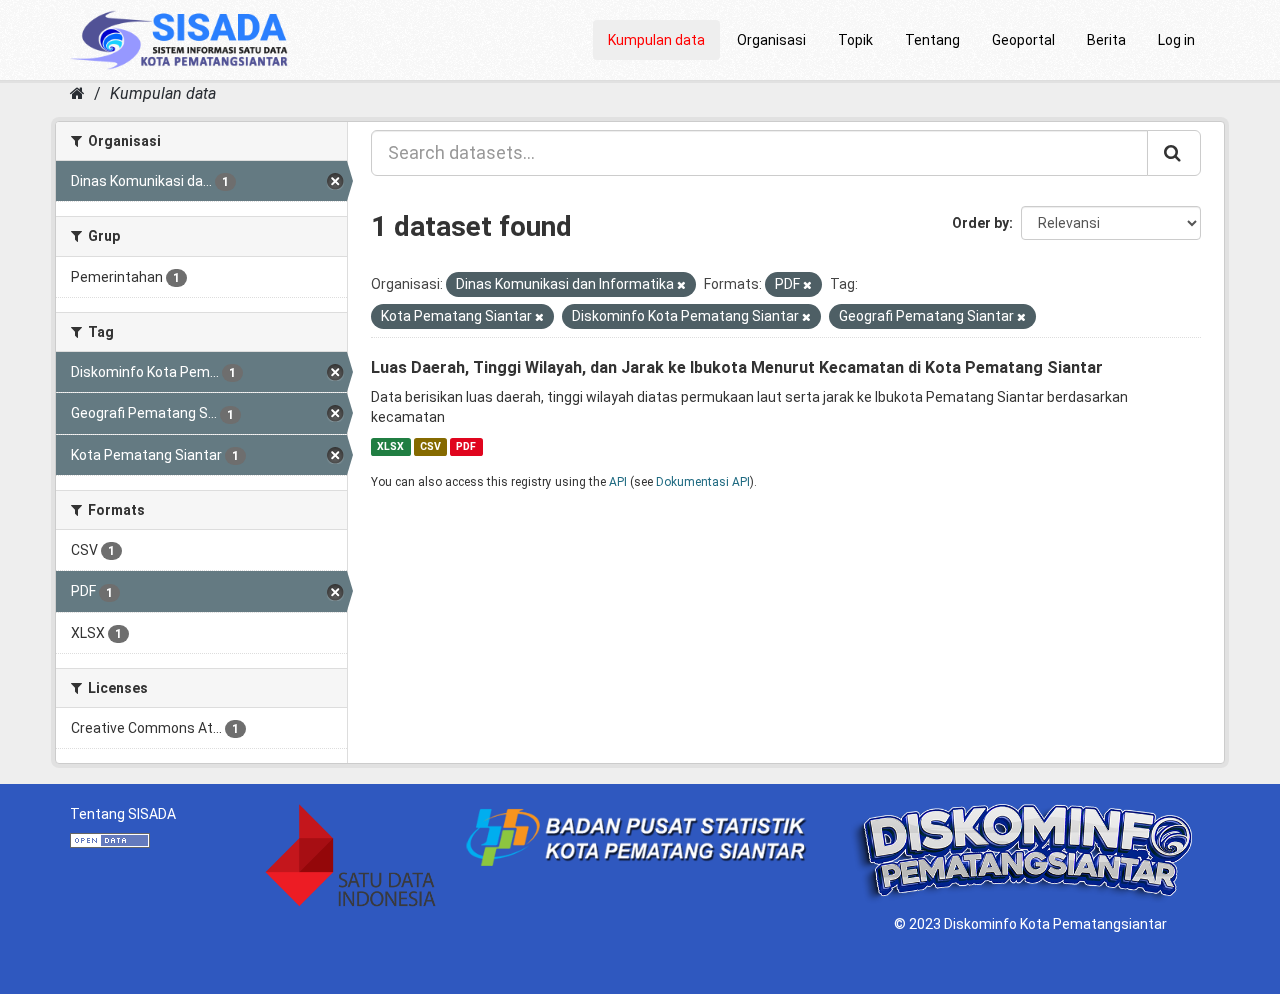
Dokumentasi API (703, 482)
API (618, 482)
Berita (1106, 40)
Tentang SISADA (123, 814)
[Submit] (1174, 153)
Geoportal (1023, 40)
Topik (855, 40)
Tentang (932, 40)
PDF (466, 446)
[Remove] (681, 285)
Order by (980, 223)
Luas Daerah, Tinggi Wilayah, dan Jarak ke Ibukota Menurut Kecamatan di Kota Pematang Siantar (737, 367)
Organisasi (771, 40)
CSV (430, 446)
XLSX (390, 446)
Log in (1176, 40)
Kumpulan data (656, 40)
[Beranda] (77, 93)
